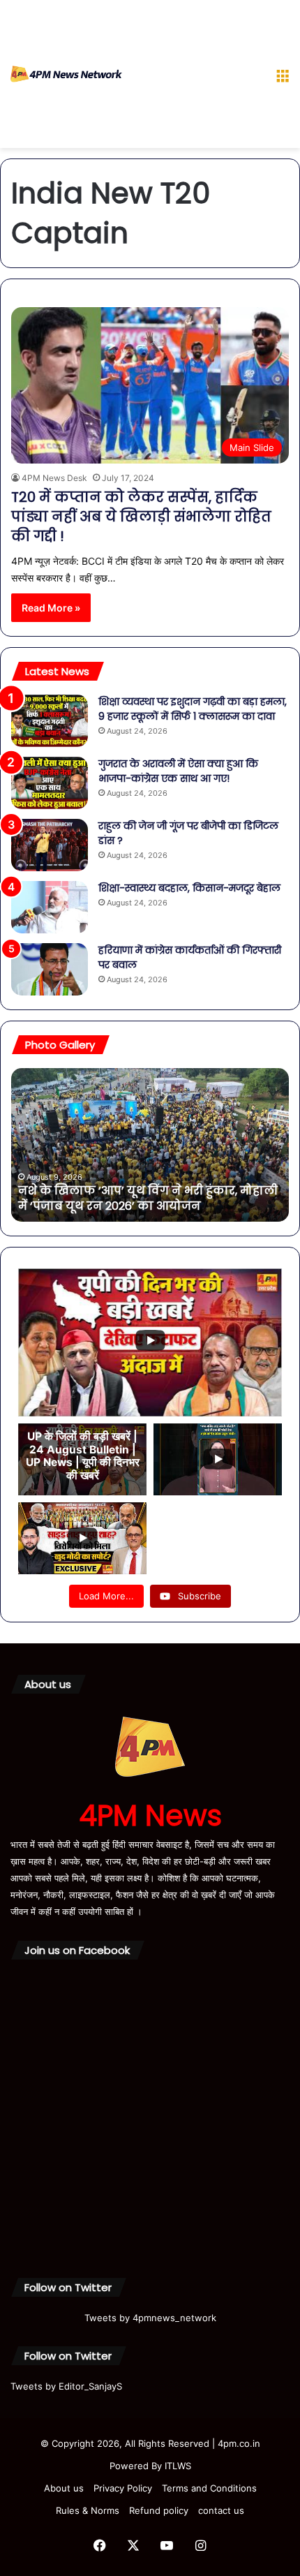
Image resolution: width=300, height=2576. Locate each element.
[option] (150, 1145)
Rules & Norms (88, 2510)
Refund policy (159, 2510)
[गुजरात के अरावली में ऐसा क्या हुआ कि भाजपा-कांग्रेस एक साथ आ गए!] (50, 783)
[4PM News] (66, 74)
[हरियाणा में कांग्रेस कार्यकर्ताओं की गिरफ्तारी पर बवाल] (50, 969)
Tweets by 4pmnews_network (150, 2318)
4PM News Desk (54, 478)
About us (64, 2488)
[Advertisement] (194, 77)
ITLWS (178, 2466)
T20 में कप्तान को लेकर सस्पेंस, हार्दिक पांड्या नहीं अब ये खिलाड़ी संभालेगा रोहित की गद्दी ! (141, 517)
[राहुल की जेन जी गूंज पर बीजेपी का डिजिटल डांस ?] (50, 845)
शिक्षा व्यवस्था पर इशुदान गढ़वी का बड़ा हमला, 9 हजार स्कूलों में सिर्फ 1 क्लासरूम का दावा (193, 709)
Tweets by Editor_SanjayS (66, 2386)
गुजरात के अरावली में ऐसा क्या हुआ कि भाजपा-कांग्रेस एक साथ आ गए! (178, 771)
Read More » (51, 608)
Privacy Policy (123, 2488)
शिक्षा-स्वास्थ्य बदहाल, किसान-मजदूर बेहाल (189, 888)
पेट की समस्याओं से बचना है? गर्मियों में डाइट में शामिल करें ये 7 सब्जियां (138, 1198)
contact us (221, 2510)
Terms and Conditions (209, 2488)
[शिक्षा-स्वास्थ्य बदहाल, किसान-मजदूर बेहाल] (50, 907)
